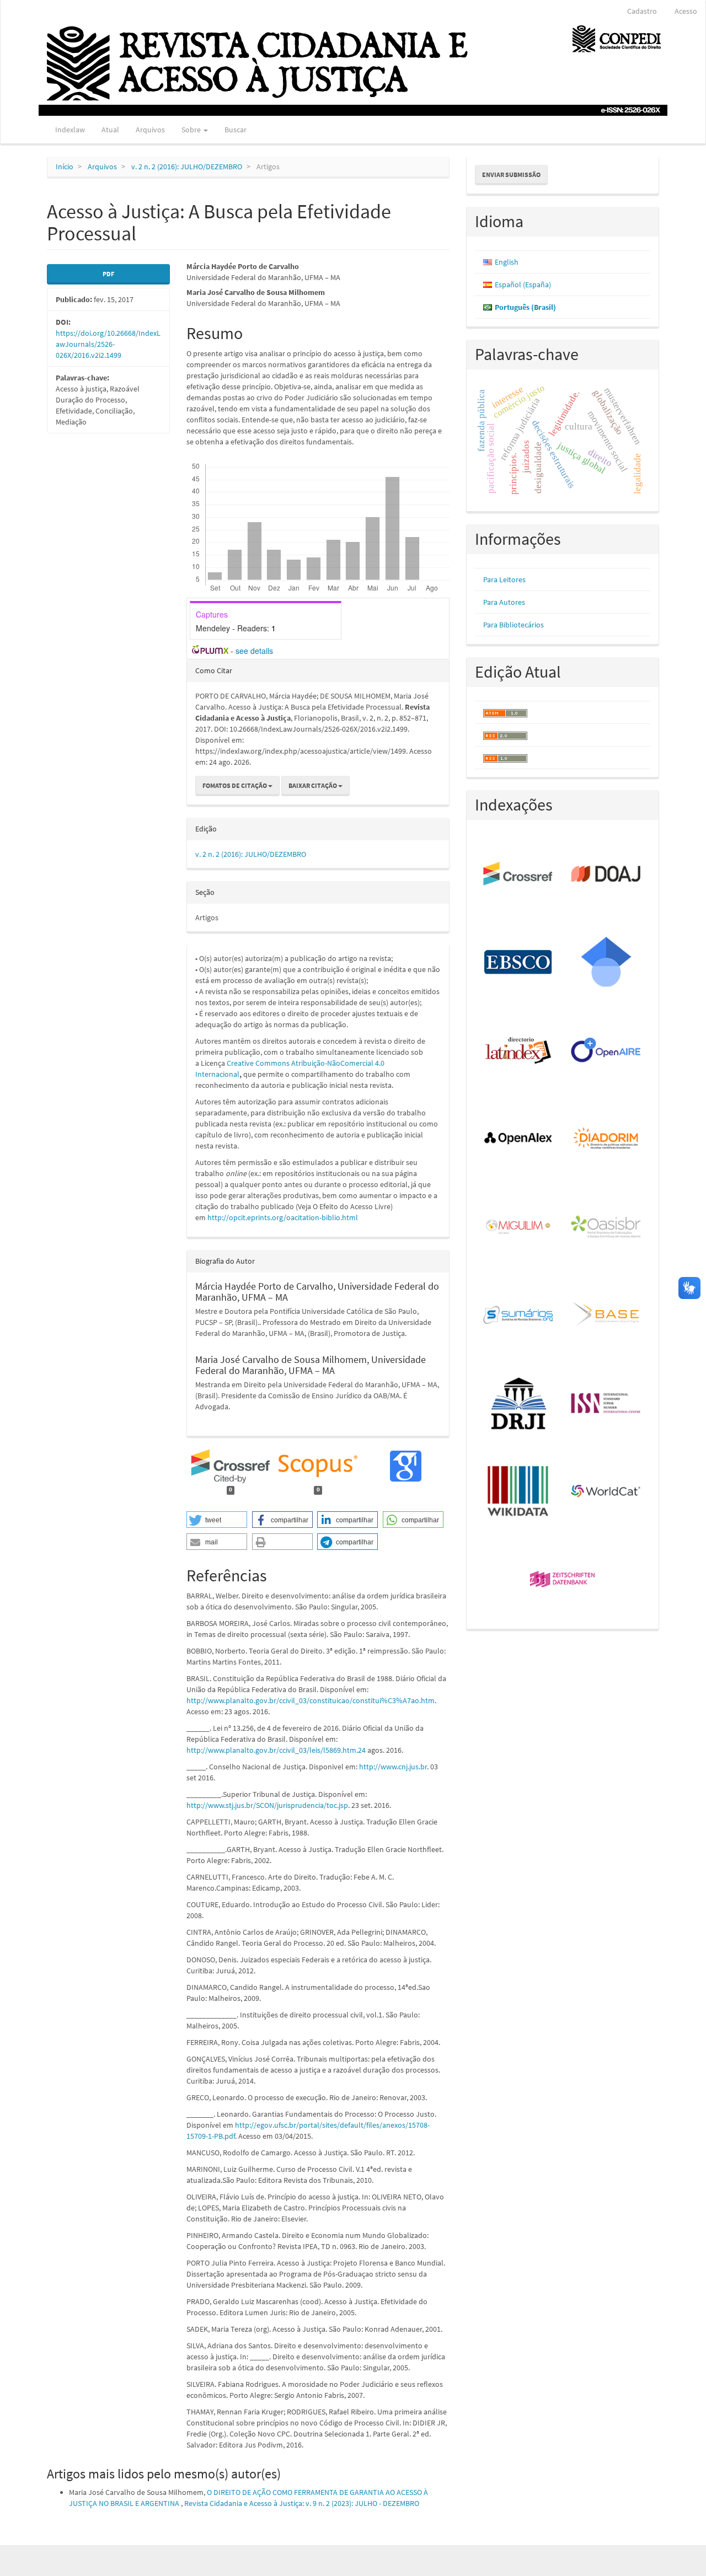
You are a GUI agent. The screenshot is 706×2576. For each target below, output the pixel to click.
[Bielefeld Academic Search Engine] (606, 1316)
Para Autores (504, 602)
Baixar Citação (313, 785)
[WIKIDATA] (519, 1492)
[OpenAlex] (519, 1139)
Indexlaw (70, 130)
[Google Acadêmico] (606, 963)
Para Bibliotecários (514, 625)
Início (65, 167)
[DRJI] (519, 1404)
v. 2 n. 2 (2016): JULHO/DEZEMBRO (187, 167)
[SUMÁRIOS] (519, 1316)
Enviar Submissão (511, 175)
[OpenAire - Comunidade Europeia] (606, 1051)
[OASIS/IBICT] (606, 1227)
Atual (110, 130)
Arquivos (150, 130)
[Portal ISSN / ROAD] (606, 1404)
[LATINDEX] (519, 1051)
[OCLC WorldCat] (606, 1492)
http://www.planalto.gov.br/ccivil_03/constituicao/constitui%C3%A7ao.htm (311, 1700)
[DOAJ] (606, 874)
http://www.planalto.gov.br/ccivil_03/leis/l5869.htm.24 (276, 1750)
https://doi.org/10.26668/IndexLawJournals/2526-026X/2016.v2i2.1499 (108, 344)
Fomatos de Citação (235, 785)
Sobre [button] (192, 130)
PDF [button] (108, 274)
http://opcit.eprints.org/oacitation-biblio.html (283, 1217)
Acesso (686, 11)
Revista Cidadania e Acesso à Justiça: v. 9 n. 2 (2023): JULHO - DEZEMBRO (302, 2503)
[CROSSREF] (519, 874)
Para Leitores (504, 579)
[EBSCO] (519, 963)
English (507, 262)
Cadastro (642, 11)
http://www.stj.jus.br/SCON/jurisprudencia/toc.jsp (267, 1805)
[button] (217, 1520)
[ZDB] (563, 1580)
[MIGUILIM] (519, 1227)
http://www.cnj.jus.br (393, 1767)
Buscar (236, 130)
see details (254, 651)
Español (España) (523, 285)
